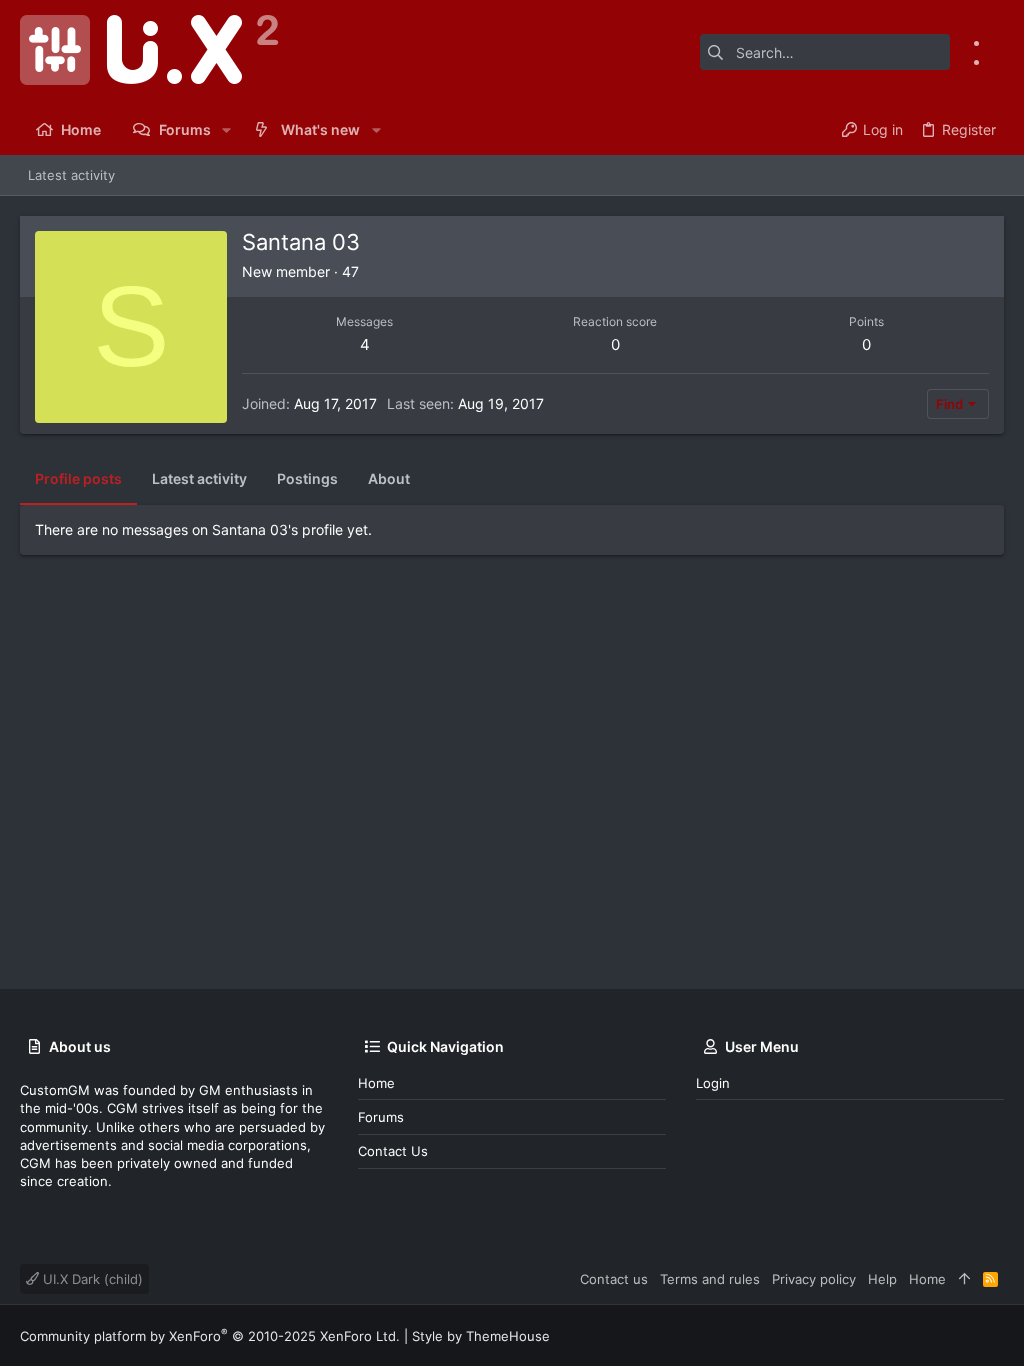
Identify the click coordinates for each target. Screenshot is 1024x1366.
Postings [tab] (307, 478)
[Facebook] (997, 42)
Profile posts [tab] (78, 478)
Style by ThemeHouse (481, 1336)
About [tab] (389, 478)
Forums (381, 1117)
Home (376, 1083)
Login (713, 1083)
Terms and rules (710, 1279)
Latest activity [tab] (199, 478)
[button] (226, 130)
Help (882, 1279)
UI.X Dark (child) (91, 1279)
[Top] (964, 1279)
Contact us (393, 1151)
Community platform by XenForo (210, 1336)
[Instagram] (997, 61)
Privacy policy (814, 1279)
